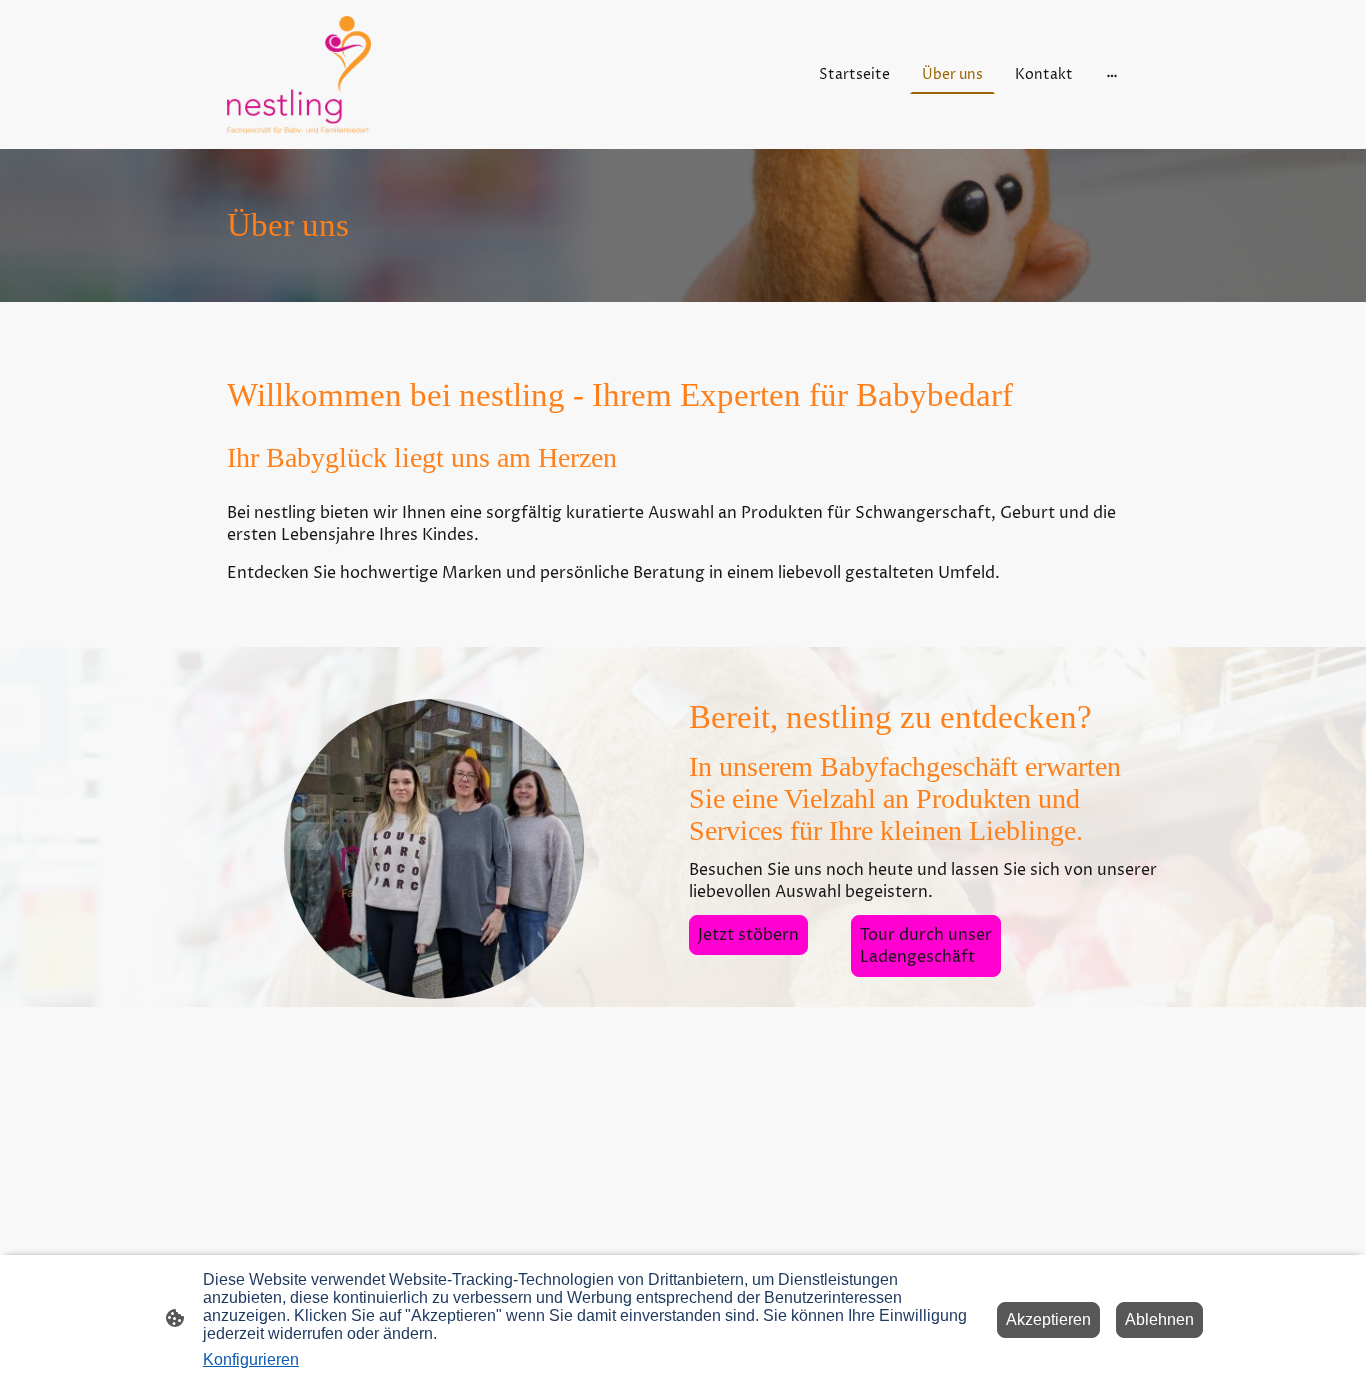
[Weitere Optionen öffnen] (1112, 75)
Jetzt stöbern (748, 935)
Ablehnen (1159, 1319)
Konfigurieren (251, 1359)
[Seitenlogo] (299, 75)
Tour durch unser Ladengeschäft (926, 946)
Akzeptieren (1048, 1319)
